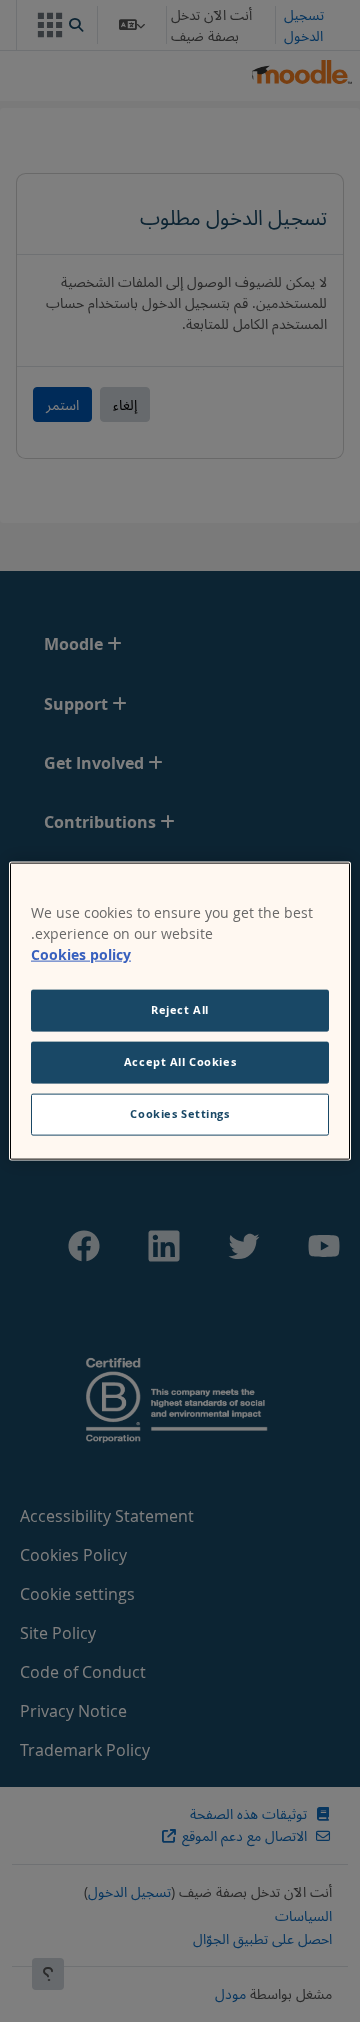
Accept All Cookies (180, 1062)
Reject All (180, 1010)
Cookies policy (81, 954)
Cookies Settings (179, 1113)
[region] (180, 1011)
